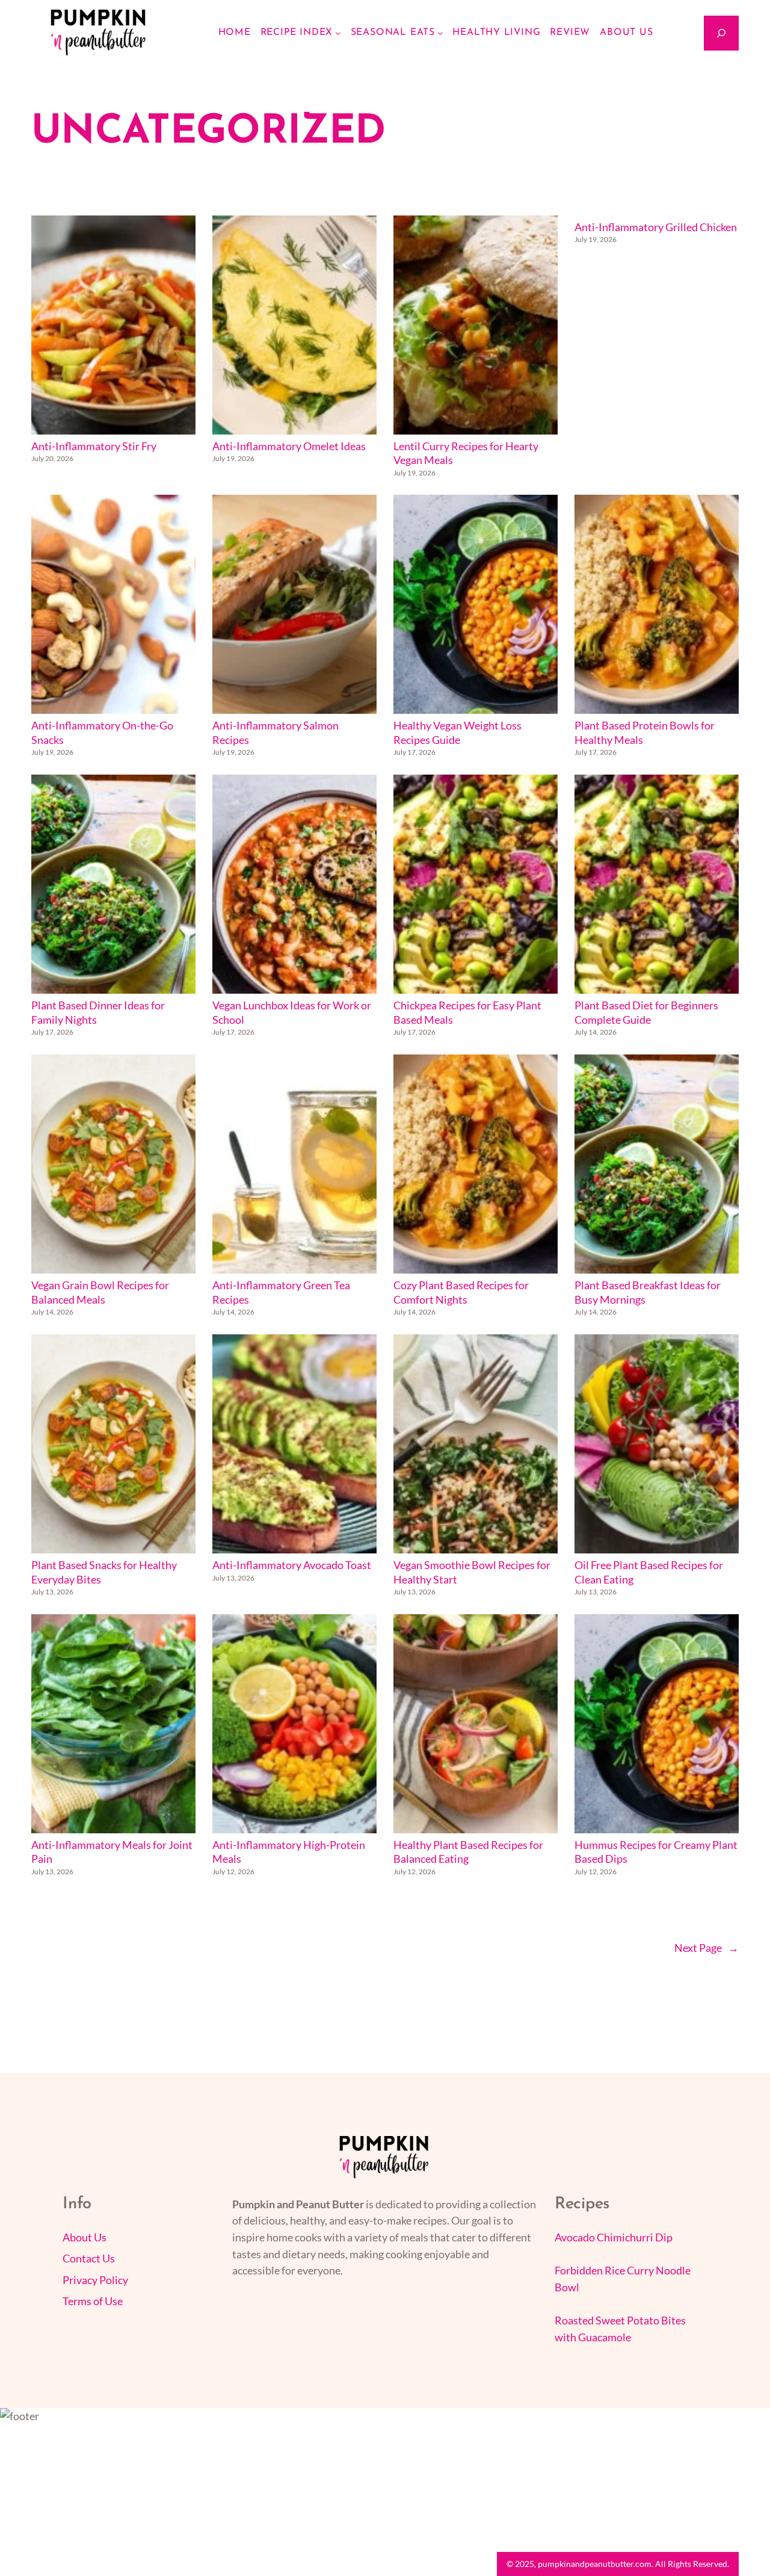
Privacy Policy (95, 2280)
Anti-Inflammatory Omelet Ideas (289, 446)
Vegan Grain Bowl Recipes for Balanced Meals (100, 1293)
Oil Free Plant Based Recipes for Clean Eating (649, 1572)
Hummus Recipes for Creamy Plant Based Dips (656, 1852)
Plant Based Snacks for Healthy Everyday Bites (104, 1572)
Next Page (707, 1948)
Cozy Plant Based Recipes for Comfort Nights (461, 1293)
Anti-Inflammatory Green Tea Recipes (281, 1293)
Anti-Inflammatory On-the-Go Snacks (102, 733)
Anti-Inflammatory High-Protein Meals (289, 1852)
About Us (85, 2237)
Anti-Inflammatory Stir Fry (94, 446)
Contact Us (89, 2259)
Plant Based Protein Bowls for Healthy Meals (645, 733)
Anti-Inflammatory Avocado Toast (292, 1565)
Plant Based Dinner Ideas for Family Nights (98, 1013)
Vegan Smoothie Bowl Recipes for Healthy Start (472, 1572)
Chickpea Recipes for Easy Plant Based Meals (467, 1013)
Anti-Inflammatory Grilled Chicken (656, 227)
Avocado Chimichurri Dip (614, 2237)
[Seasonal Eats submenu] (440, 33)
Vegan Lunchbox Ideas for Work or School (292, 1013)
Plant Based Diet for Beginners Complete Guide (646, 1013)
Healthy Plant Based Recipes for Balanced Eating (468, 1852)
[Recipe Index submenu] (338, 33)
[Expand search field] (721, 33)
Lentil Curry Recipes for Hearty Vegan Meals (466, 454)
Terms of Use (93, 2301)
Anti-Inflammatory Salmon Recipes (276, 733)
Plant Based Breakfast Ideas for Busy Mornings (648, 1293)
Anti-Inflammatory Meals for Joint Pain (112, 1852)
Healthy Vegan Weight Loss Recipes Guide (457, 733)
